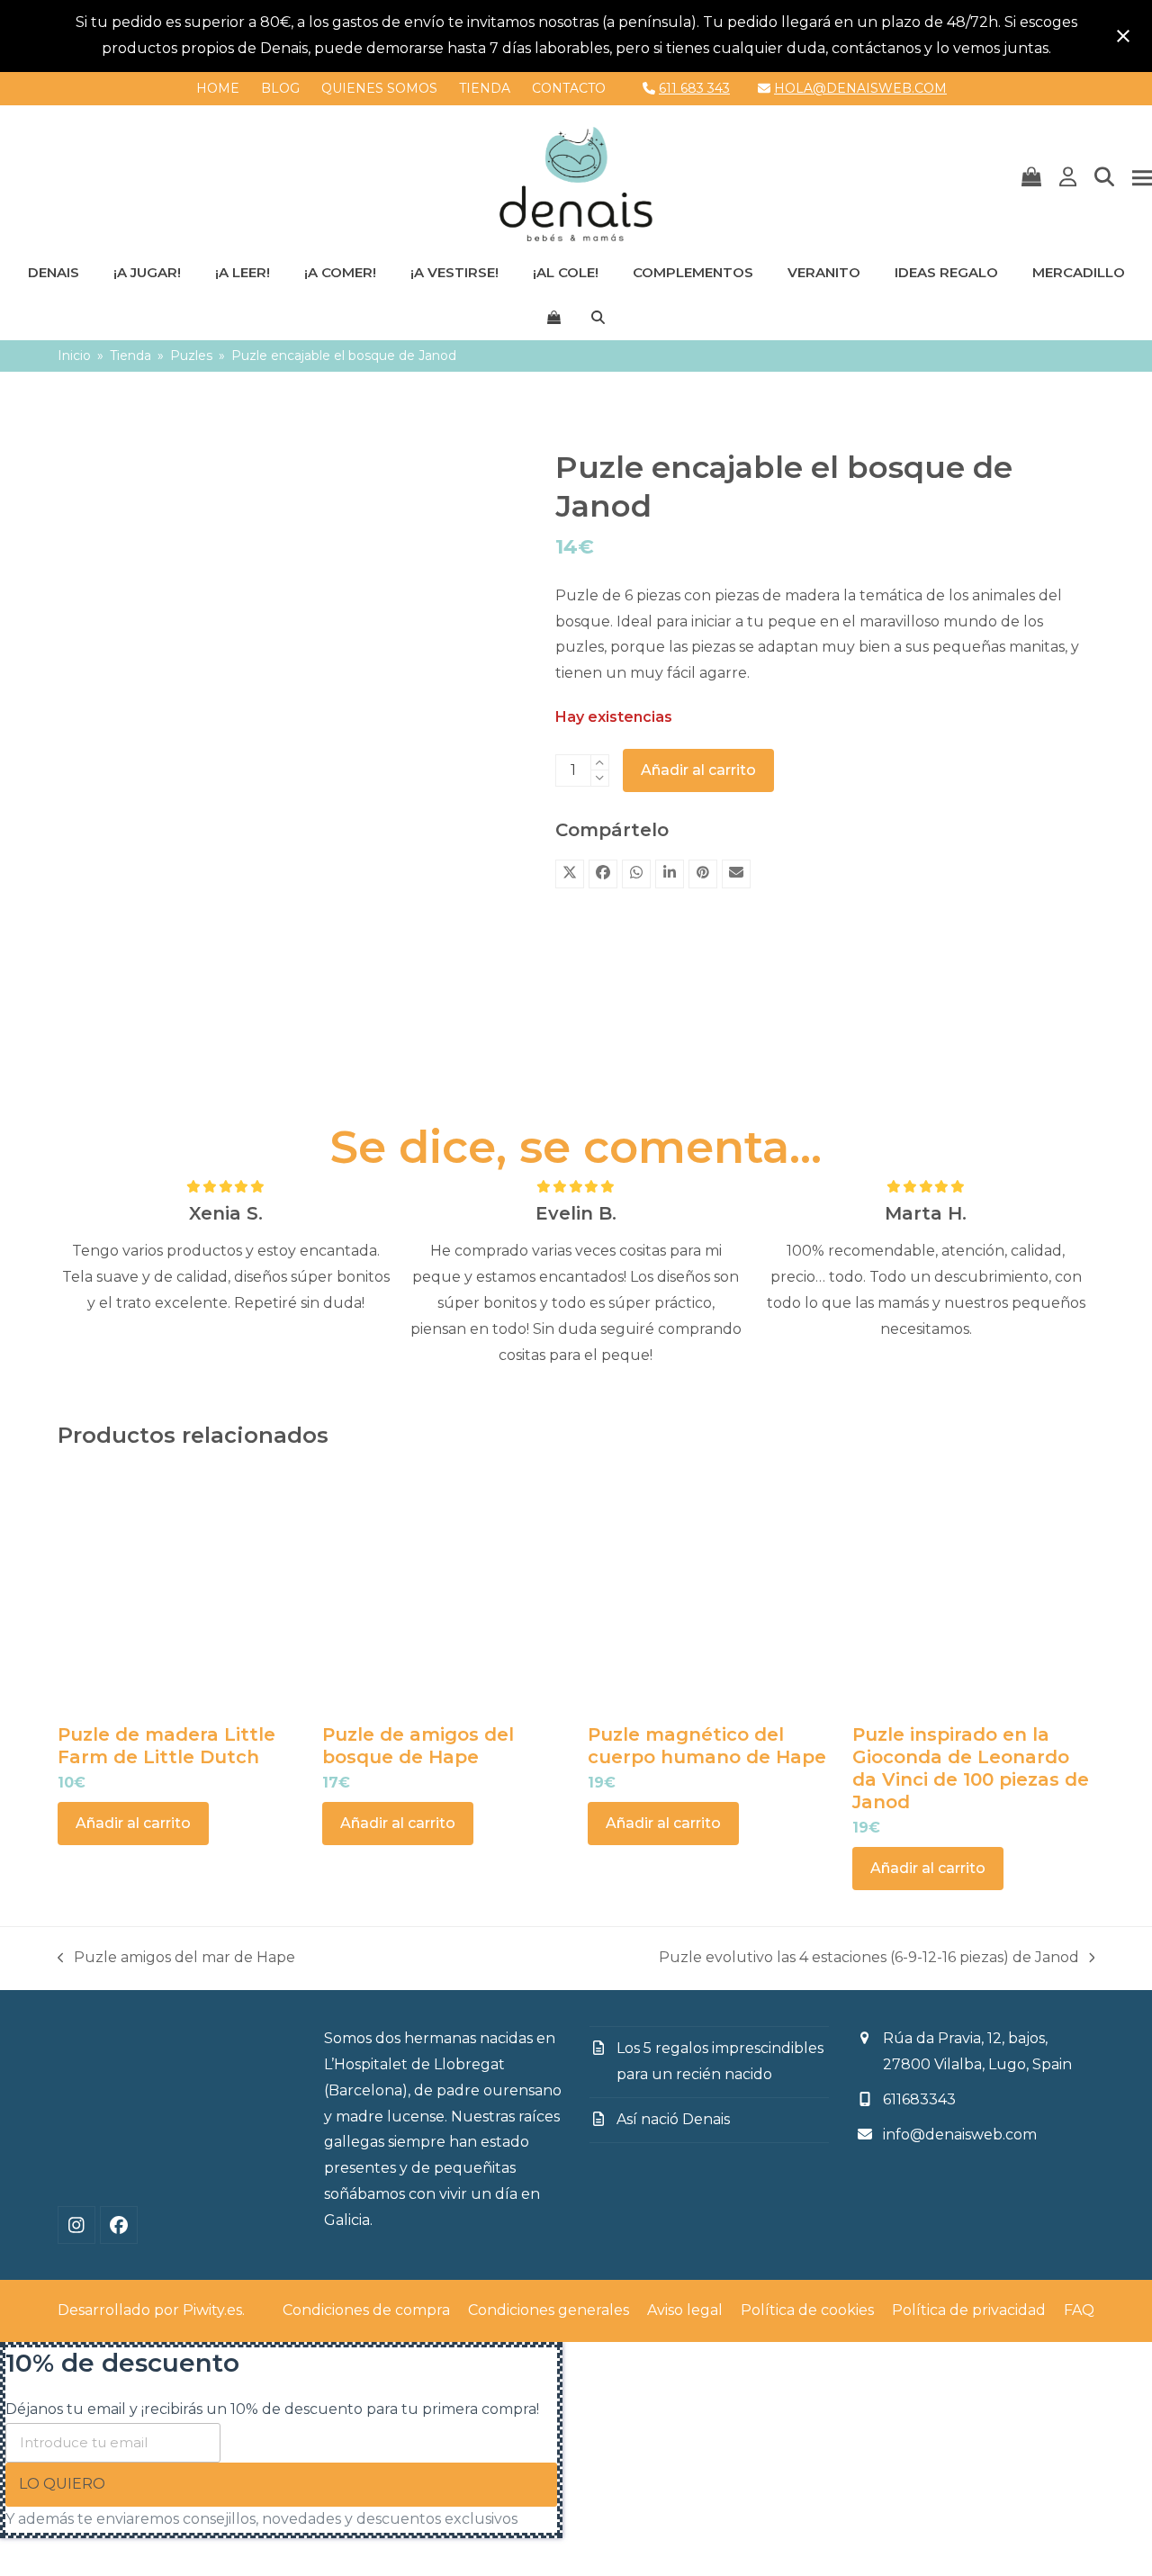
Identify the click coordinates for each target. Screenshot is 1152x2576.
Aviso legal (685, 2310)
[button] (1031, 178)
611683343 (919, 2099)
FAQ (1079, 2310)
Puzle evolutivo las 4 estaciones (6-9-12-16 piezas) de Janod (869, 1960)
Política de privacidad (969, 2310)
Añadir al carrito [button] (133, 1823)
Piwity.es (212, 2310)
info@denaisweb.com (960, 2135)
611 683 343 (694, 88)
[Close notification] (1123, 36)
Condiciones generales (549, 2310)
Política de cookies (807, 2310)
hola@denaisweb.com (860, 88)
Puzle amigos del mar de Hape (176, 1960)
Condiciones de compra (366, 2310)
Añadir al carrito (698, 770)
